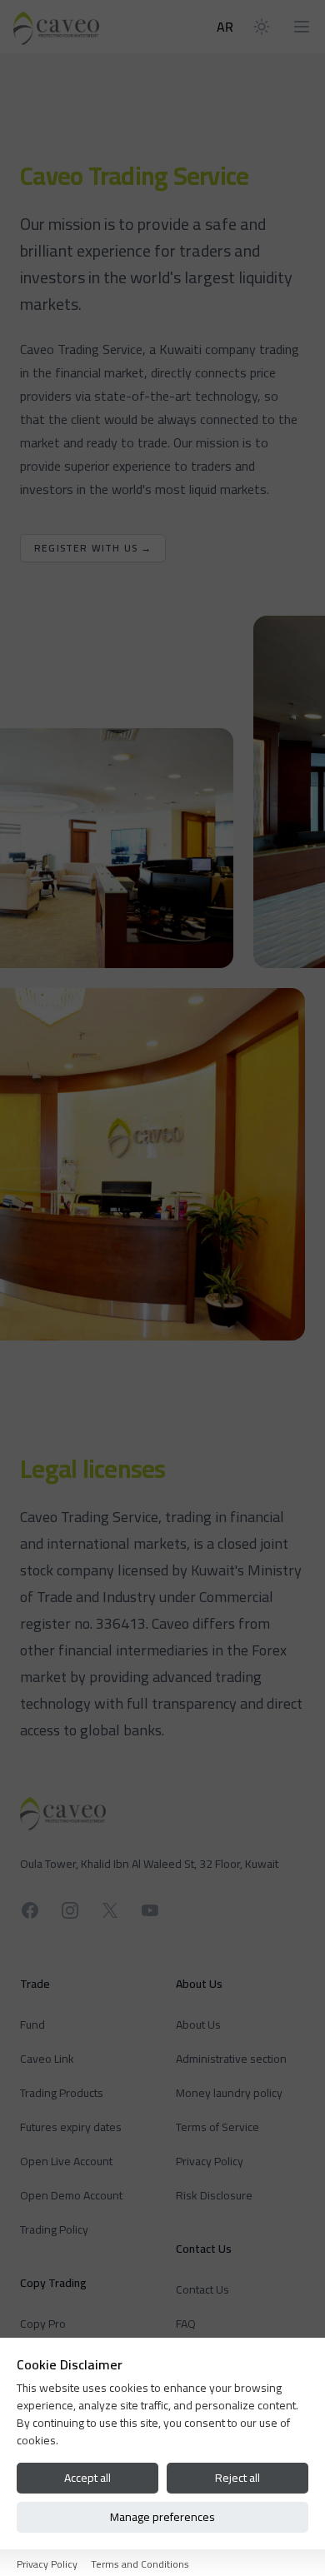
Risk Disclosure (214, 2195)
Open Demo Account (71, 2195)
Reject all (237, 2478)
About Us (198, 2024)
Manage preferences (162, 2517)
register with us (93, 548)
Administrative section (231, 2059)
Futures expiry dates (71, 2127)
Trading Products (62, 2093)
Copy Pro (43, 2324)
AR (225, 27)
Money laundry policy (229, 2093)
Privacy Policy (210, 2161)
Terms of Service (217, 2127)
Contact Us (202, 2289)
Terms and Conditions (140, 2564)
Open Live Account (66, 2161)
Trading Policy (54, 2229)
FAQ (186, 2324)
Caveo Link (47, 2059)
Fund (32, 2024)
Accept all (87, 2478)
